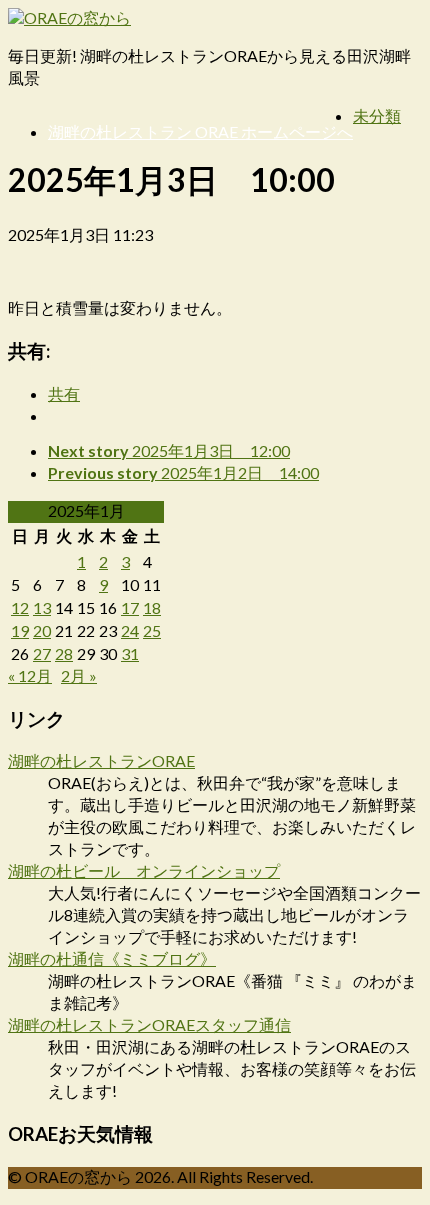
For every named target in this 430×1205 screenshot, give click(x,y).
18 (152, 607)
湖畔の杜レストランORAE (101, 760)
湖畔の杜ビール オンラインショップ (144, 870)
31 (130, 653)
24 (130, 630)
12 (20, 607)
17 (130, 607)
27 (42, 653)
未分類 (377, 115)
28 (64, 653)
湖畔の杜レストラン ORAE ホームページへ (200, 131)
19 (20, 630)
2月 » (79, 675)
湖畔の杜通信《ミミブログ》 (112, 958)
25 (152, 630)
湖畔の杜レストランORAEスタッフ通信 (149, 1024)
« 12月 (30, 675)
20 (42, 630)
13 (42, 607)
